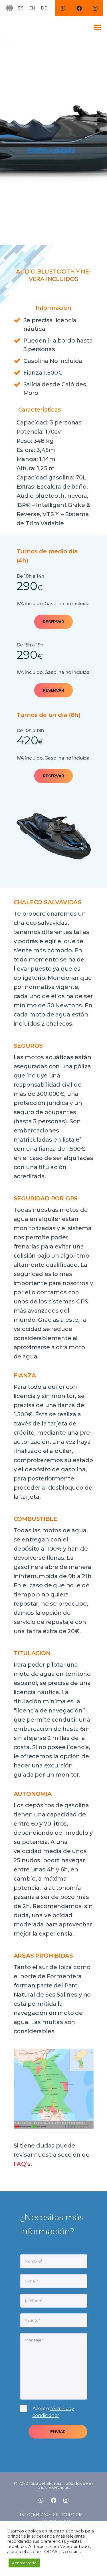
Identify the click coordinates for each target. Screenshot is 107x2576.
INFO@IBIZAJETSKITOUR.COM (51, 2515)
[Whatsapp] (63, 8)
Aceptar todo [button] (24, 2563)
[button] (53, 622)
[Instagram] (95, 8)
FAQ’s (22, 2164)
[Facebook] (79, 8)
